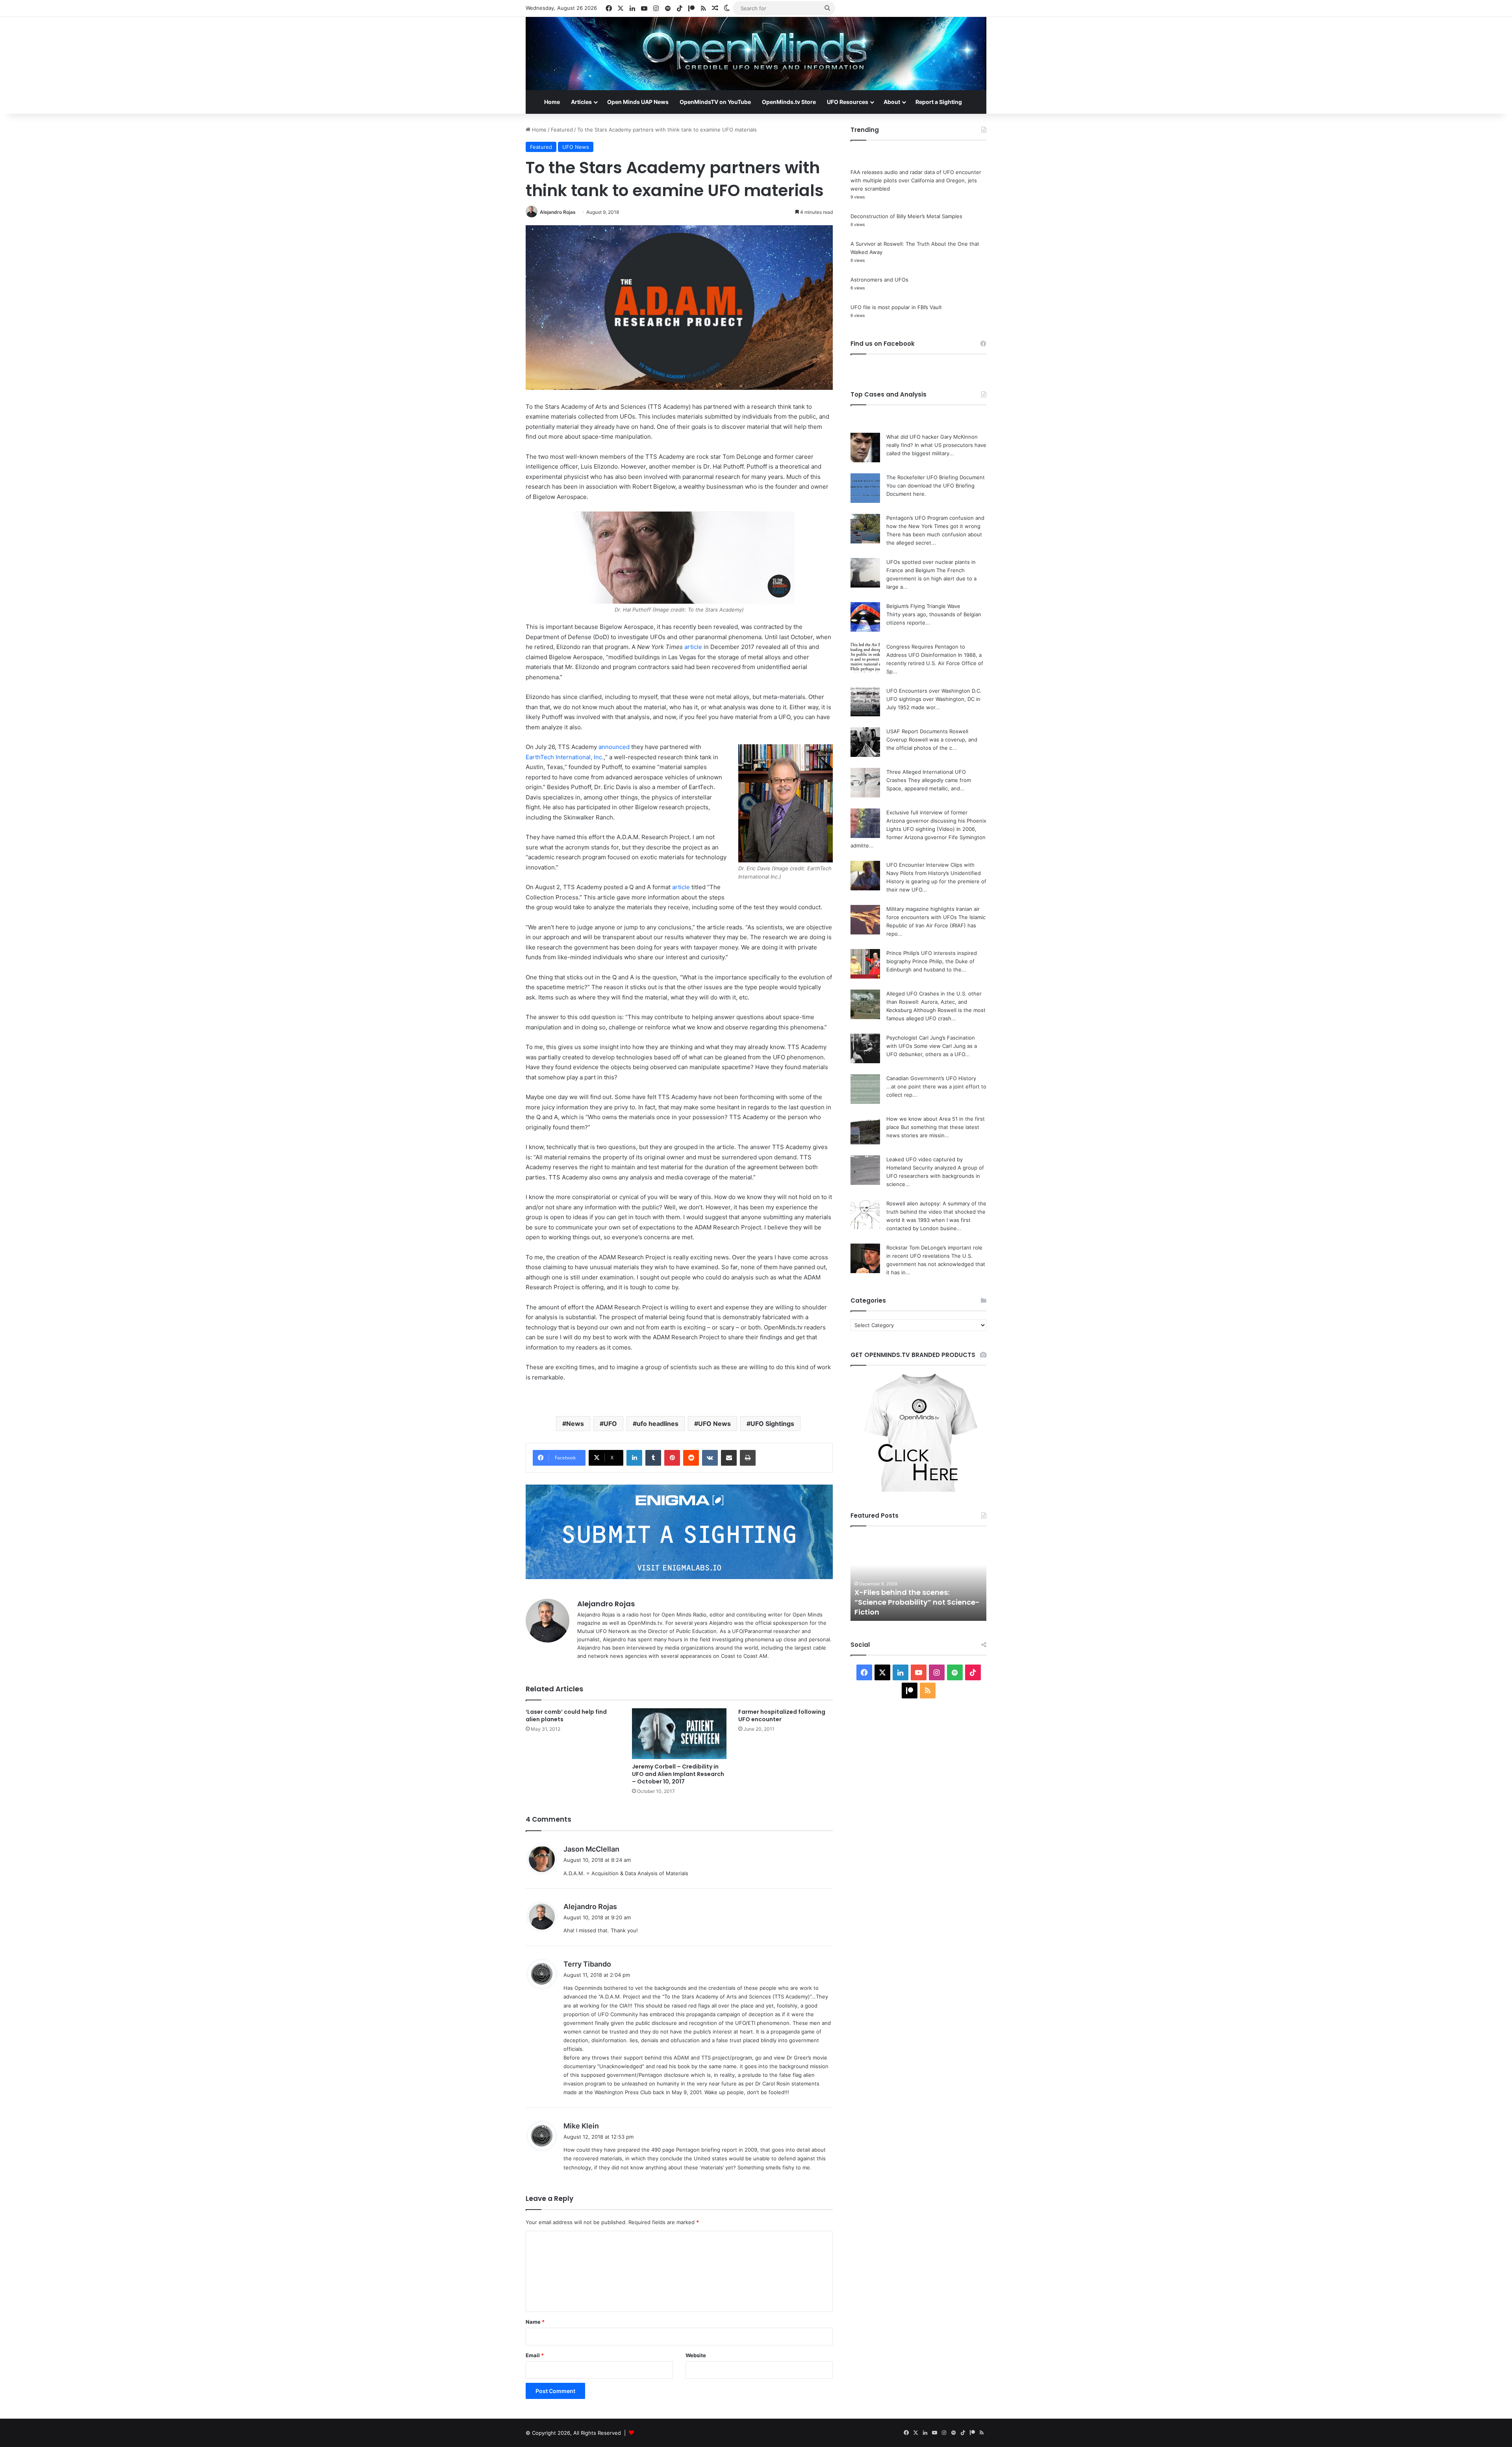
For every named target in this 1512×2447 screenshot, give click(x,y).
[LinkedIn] (634, 1458)
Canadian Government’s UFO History (931, 1078)
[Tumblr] (653, 1458)
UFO (610, 1424)
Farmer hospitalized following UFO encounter (782, 1716)
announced (614, 747)
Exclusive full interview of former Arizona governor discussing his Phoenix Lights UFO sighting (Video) (936, 821)
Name (535, 2322)
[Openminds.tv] (756, 54)
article (693, 647)
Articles (581, 102)
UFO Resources (848, 102)
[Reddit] (691, 1458)
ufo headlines (658, 1424)
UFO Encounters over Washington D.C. (934, 691)
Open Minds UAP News (638, 102)
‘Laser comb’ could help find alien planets (566, 1716)
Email (535, 2355)
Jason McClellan (591, 1849)
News (575, 1424)
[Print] (748, 1458)
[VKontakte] (710, 1458)
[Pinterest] (672, 1458)
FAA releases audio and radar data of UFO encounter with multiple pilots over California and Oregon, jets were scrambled (916, 180)
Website (696, 2355)
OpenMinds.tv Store (789, 102)
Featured (562, 130)
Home (552, 102)
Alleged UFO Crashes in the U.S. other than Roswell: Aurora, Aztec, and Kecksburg (934, 1002)
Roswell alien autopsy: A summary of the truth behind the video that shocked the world (936, 1212)
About (892, 102)
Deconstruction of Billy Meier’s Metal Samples (906, 216)
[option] (955, 1578)
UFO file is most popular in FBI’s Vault (896, 307)
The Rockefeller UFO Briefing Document (936, 477)
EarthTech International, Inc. (565, 757)
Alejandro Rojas (558, 212)
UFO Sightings (772, 1424)
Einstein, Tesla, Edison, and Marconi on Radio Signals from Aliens (947, 1602)
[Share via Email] (729, 1458)
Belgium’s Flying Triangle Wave (923, 606)
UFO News (576, 147)
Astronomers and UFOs (879, 280)
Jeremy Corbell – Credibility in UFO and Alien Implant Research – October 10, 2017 (678, 1774)
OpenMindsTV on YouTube (715, 102)
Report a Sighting (939, 102)
